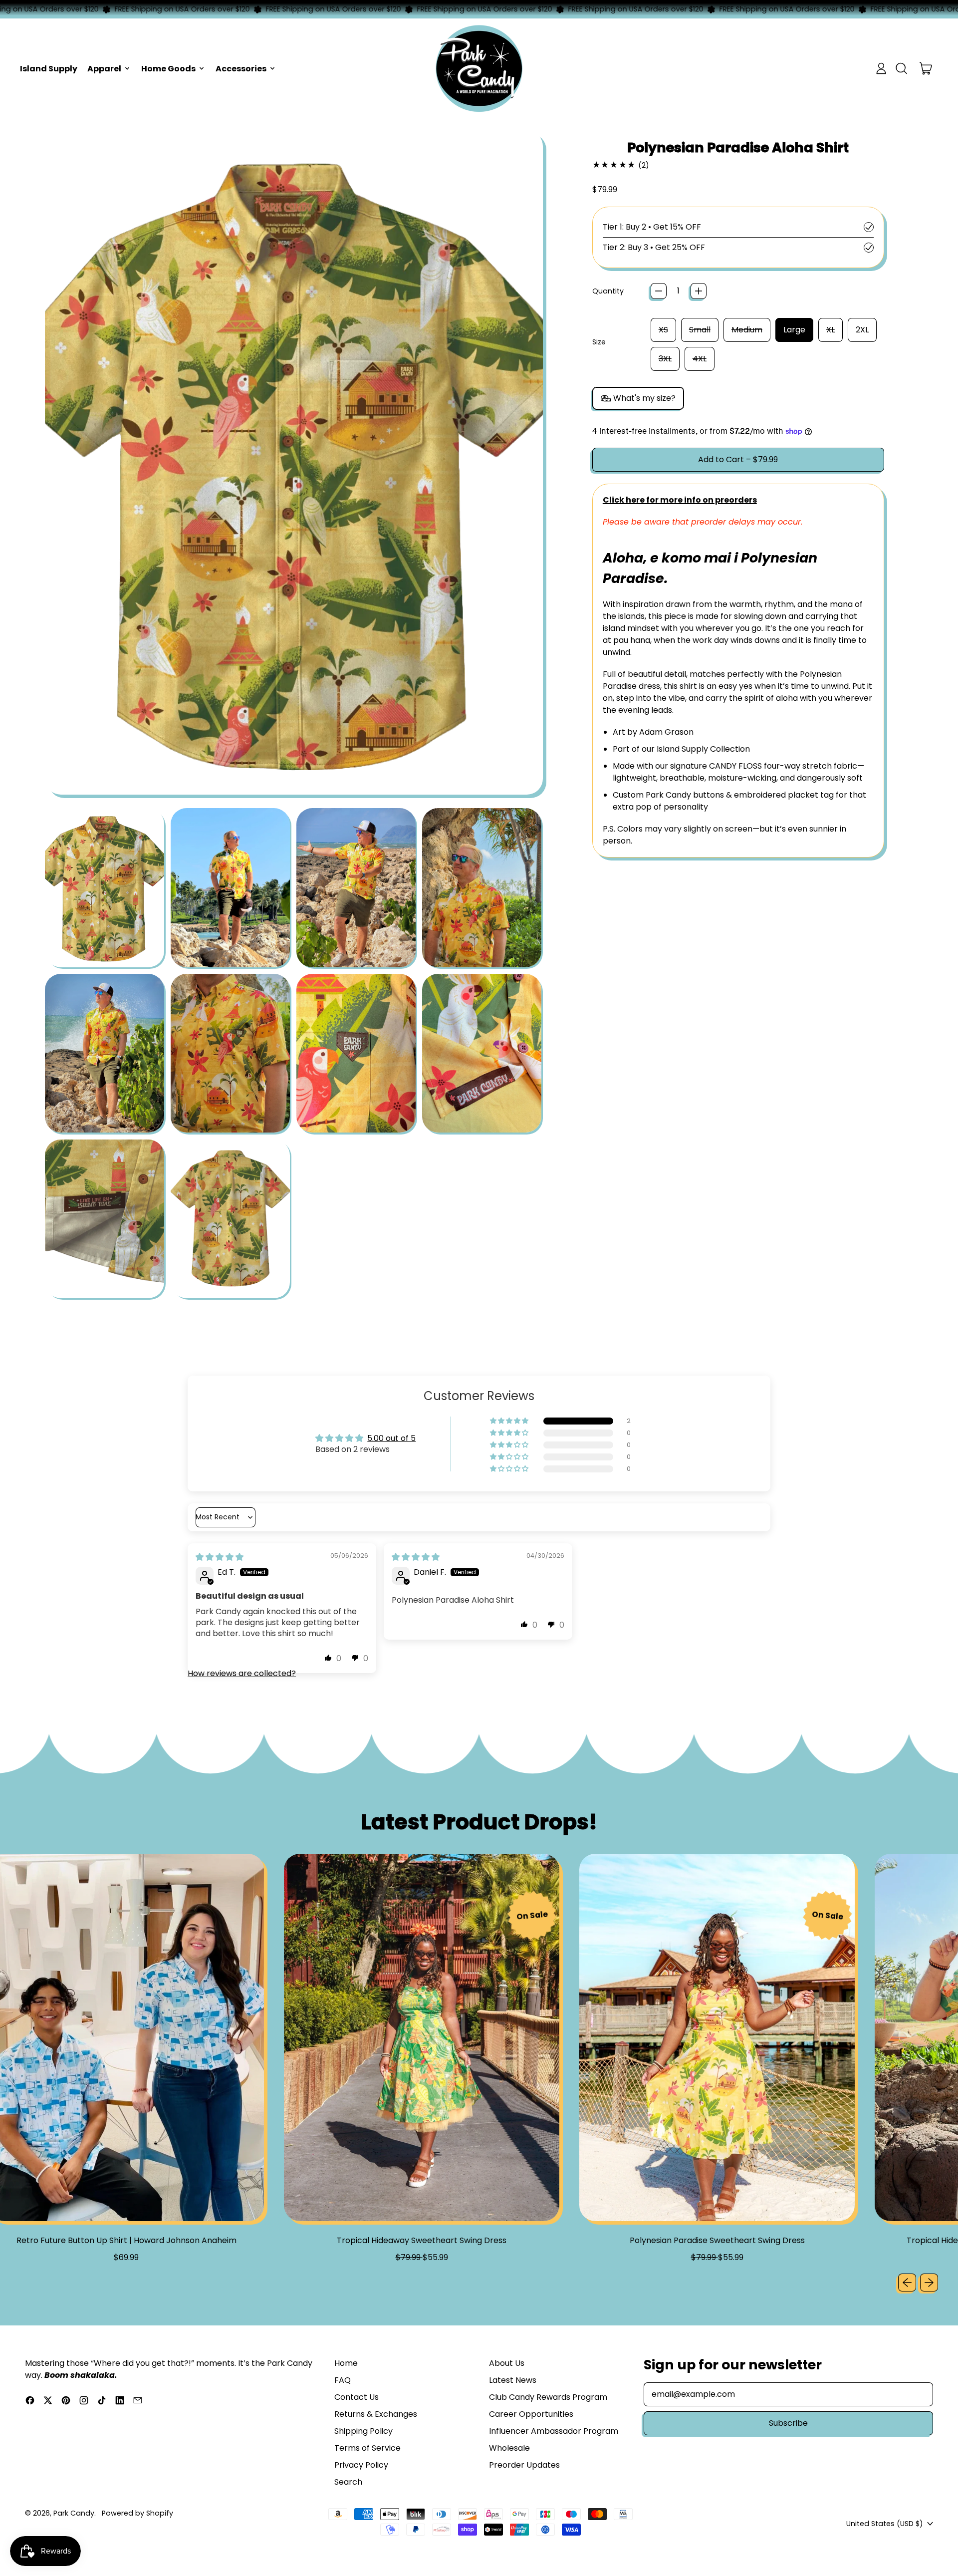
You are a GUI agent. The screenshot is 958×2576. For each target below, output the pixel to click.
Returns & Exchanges (376, 2414)
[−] (659, 291)
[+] (699, 291)
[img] (220, 1557)
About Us (507, 2363)
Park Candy (74, 2513)
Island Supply (49, 69)
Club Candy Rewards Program (548, 2397)
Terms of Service (367, 2448)
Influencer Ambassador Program (554, 2431)
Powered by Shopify (137, 2513)
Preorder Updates (524, 2465)
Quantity (608, 291)
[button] (901, 68)
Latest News (513, 2380)
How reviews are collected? (242, 1673)
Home (346, 2363)
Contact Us (357, 2397)
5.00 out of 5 (391, 1438)
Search (348, 2482)
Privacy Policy (361, 2465)
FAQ (343, 2380)
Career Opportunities (531, 2414)
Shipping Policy (363, 2431)
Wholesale (509, 2448)
